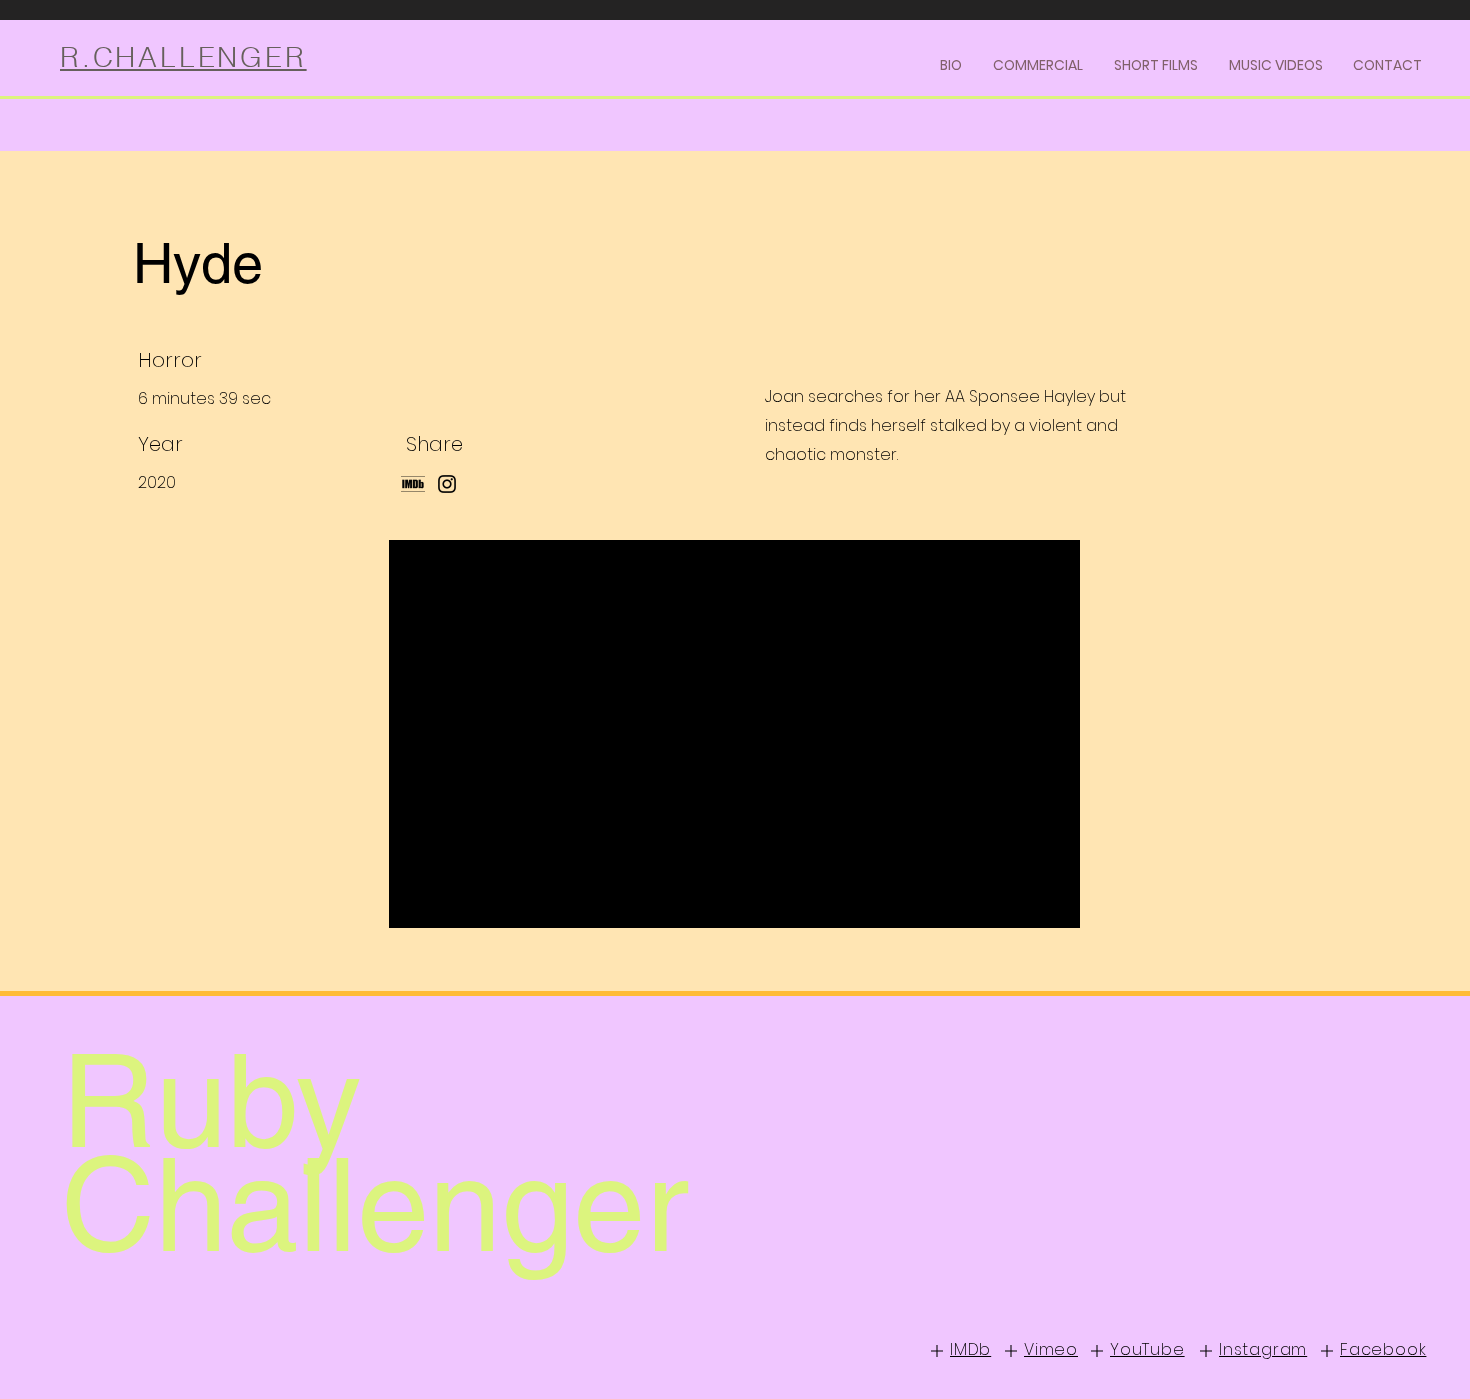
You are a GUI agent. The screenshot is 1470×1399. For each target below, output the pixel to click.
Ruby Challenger (374, 1153)
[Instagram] (447, 484)
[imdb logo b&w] (413, 484)
